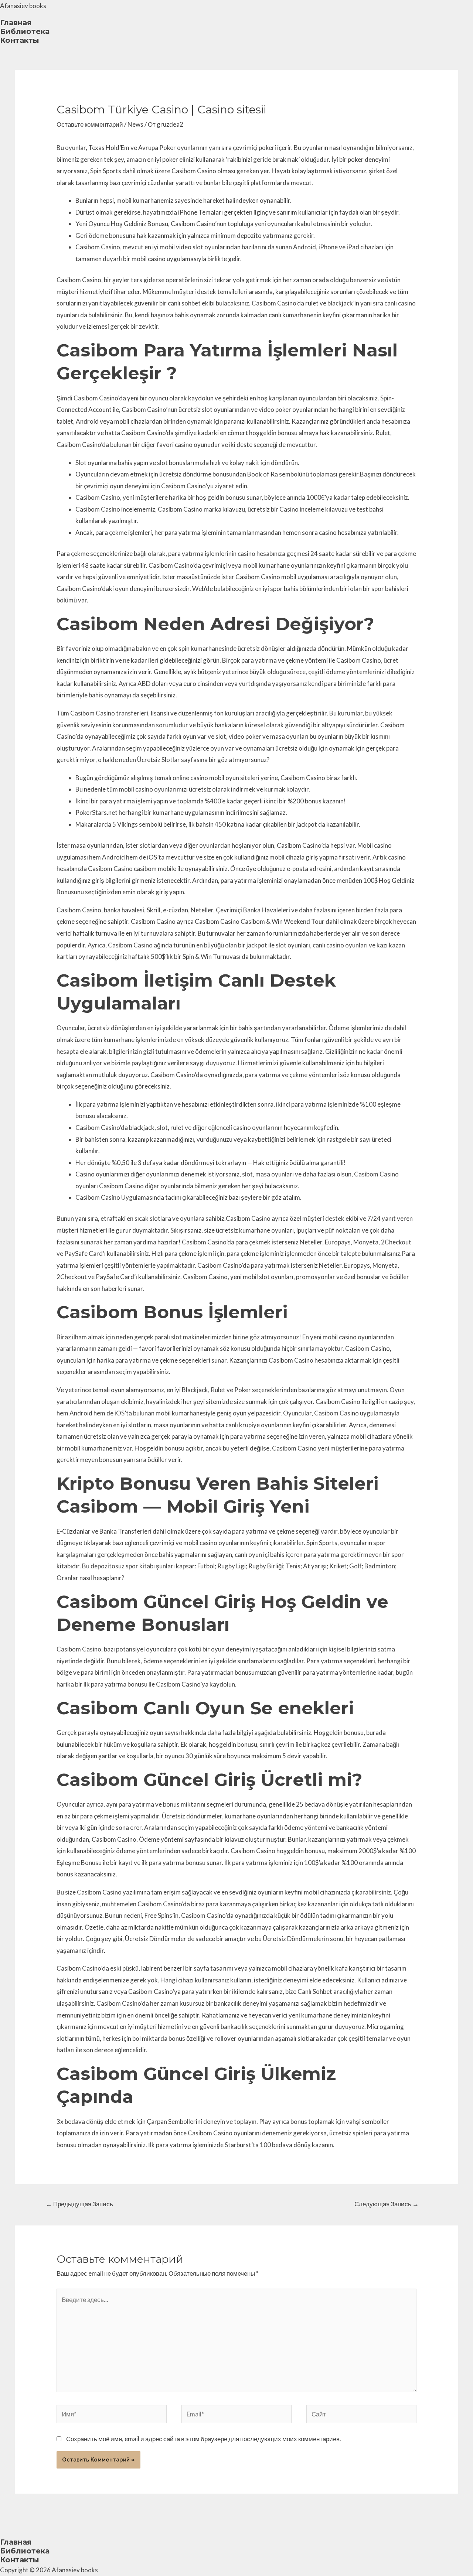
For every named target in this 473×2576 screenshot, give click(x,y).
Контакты (20, 40)
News (135, 124)
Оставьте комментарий (90, 124)
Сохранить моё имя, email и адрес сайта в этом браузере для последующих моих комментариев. (204, 2439)
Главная (16, 23)
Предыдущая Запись (79, 2204)
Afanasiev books (23, 6)
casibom (145, 869)
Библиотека (25, 31)
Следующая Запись (387, 2204)
